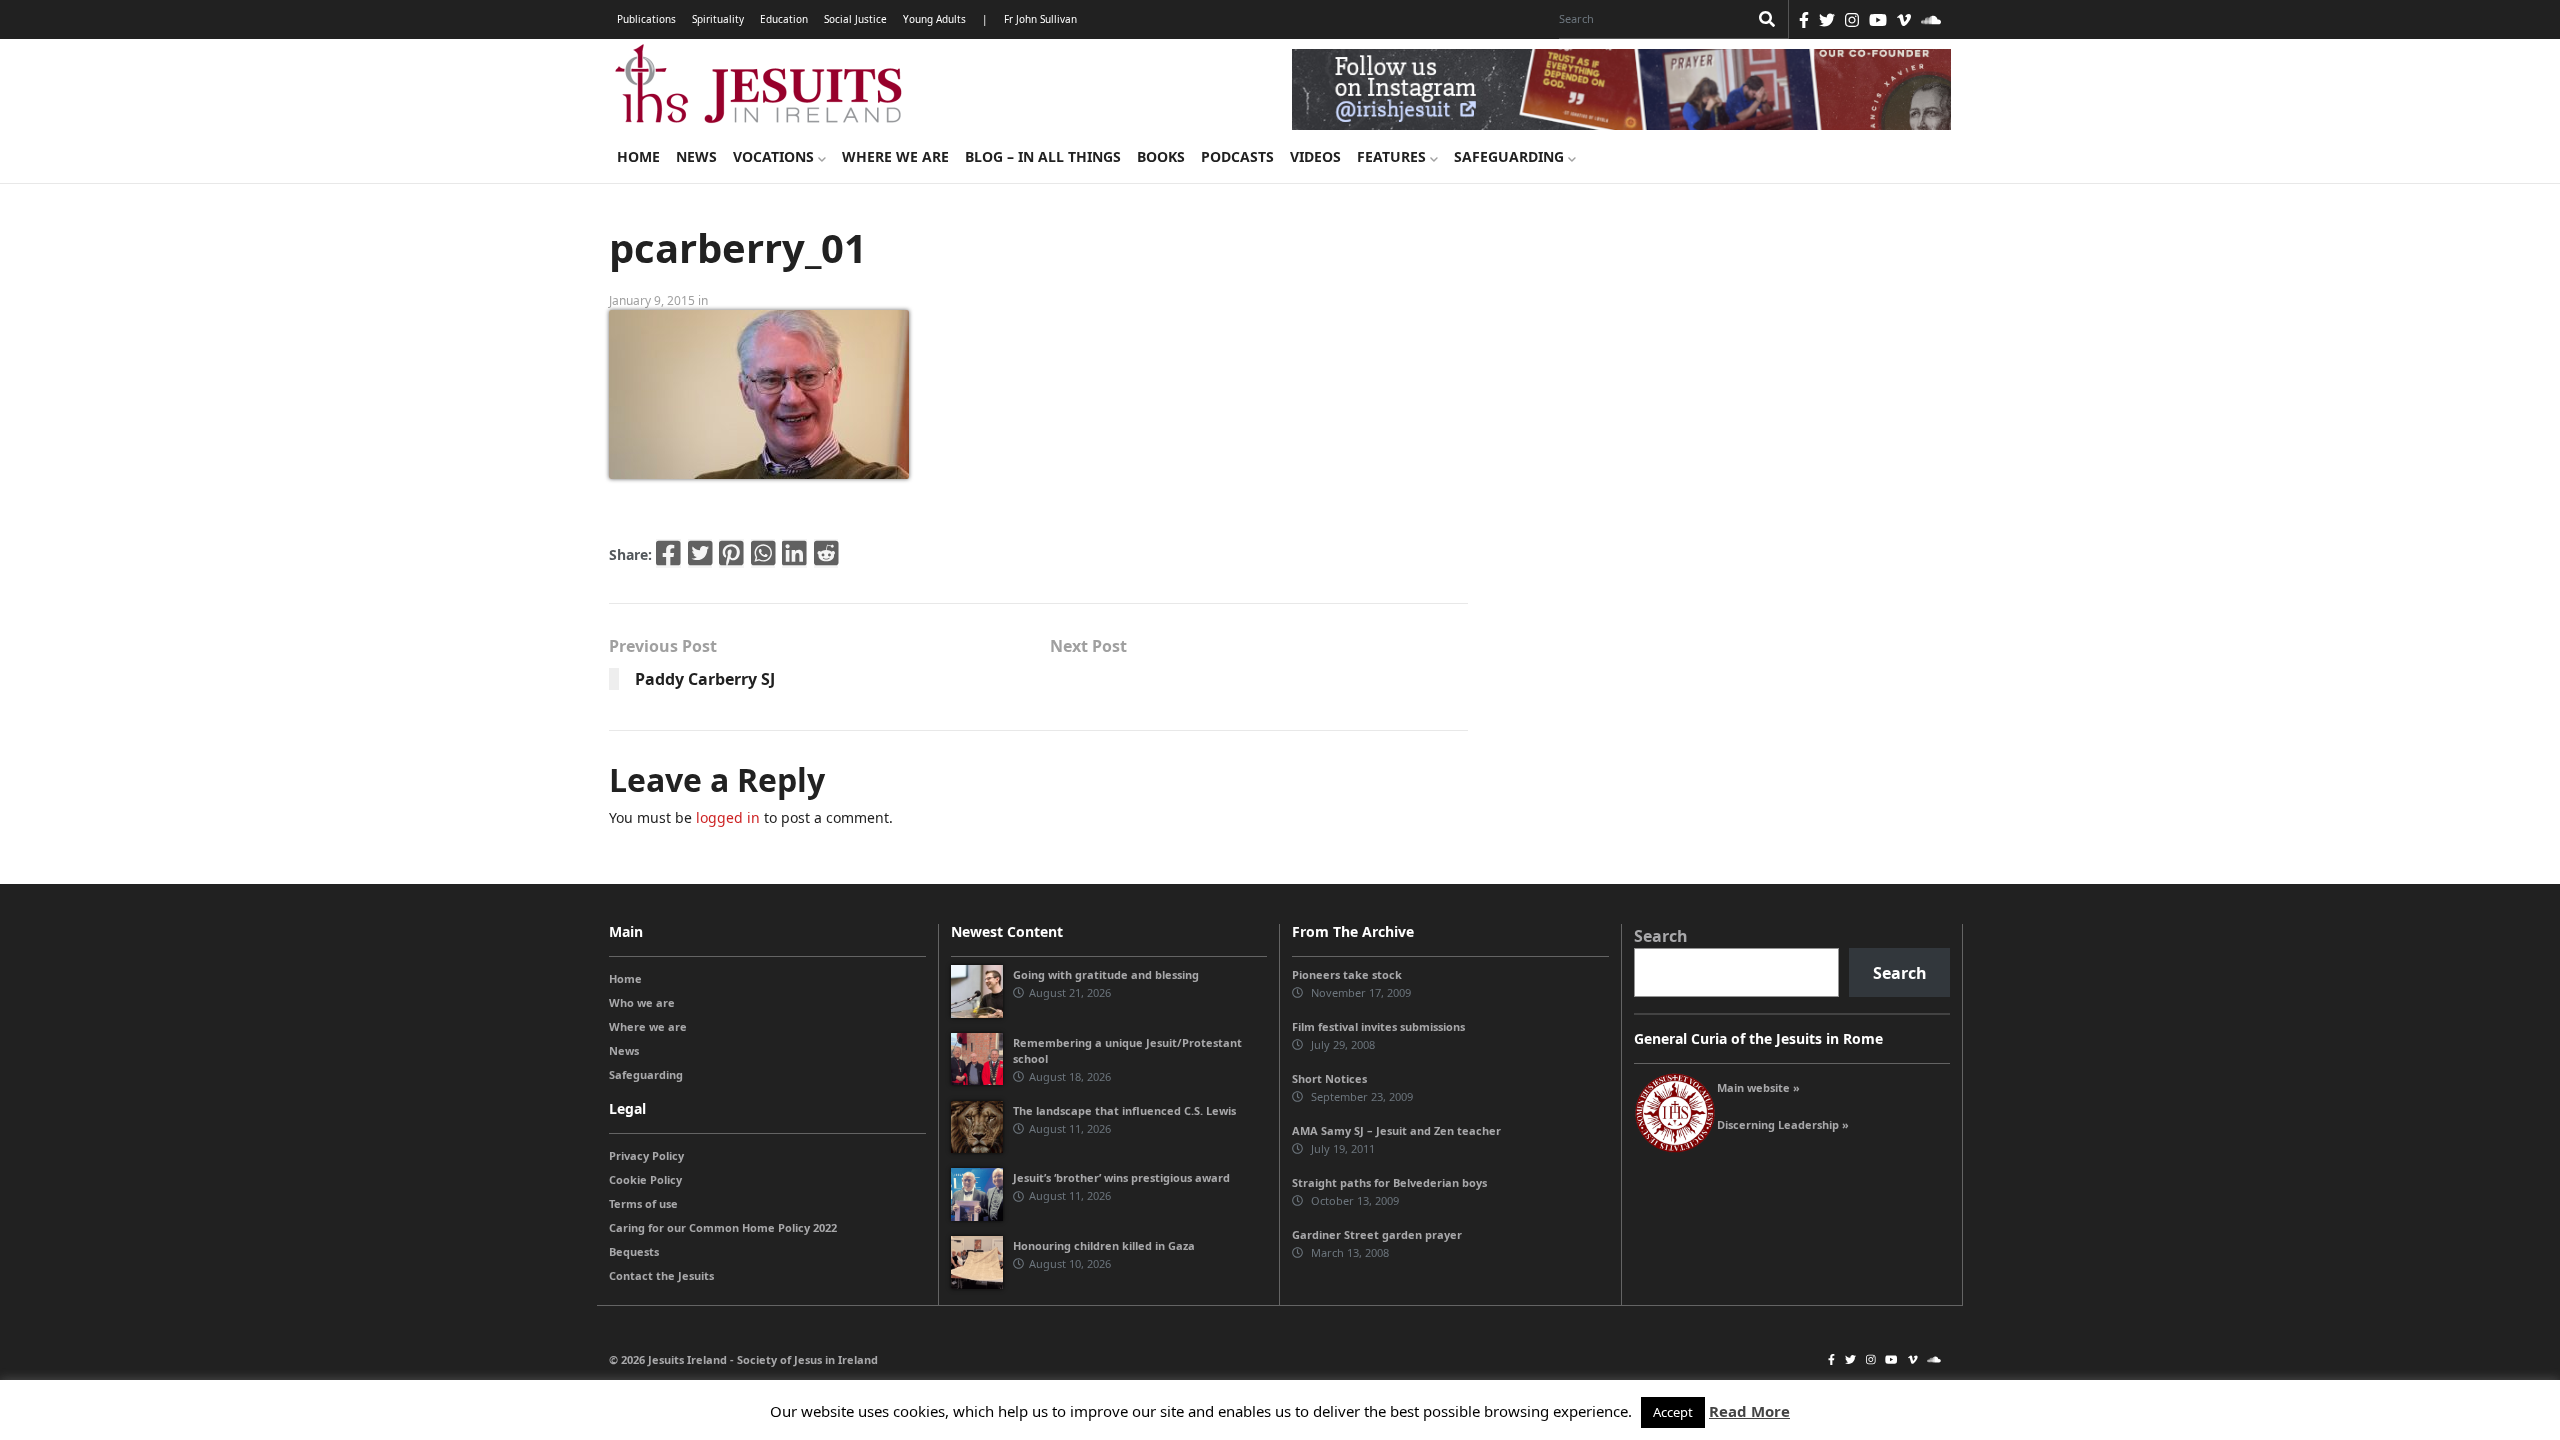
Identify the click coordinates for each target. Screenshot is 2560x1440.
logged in (728, 817)
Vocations (775, 156)
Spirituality (718, 19)
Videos (1315, 156)
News (696, 156)
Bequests (634, 1251)
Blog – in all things (1043, 156)
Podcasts (1237, 156)
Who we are (642, 1002)
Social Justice (855, 19)
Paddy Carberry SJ (705, 679)
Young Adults (934, 19)
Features (1393, 156)
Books (1161, 156)
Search (1661, 936)
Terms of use (643, 1203)
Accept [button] (1673, 1412)
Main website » (1758, 1087)
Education (784, 19)
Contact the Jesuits (661, 1275)
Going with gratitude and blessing (1106, 974)
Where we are (895, 156)
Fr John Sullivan (1040, 19)
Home (638, 156)
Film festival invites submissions (1378, 1026)
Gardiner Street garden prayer (1377, 1234)
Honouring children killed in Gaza (1104, 1245)
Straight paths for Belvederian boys (1389, 1182)
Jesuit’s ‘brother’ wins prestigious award (1121, 1177)
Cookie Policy (645, 1179)
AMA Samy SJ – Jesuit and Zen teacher (1396, 1130)
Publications (646, 19)
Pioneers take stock (1347, 974)
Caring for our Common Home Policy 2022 (723, 1227)
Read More (1749, 1411)
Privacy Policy (646, 1155)
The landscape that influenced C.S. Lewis (1124, 1110)
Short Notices (1329, 1078)
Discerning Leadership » (1783, 1124)
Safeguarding (1511, 156)
